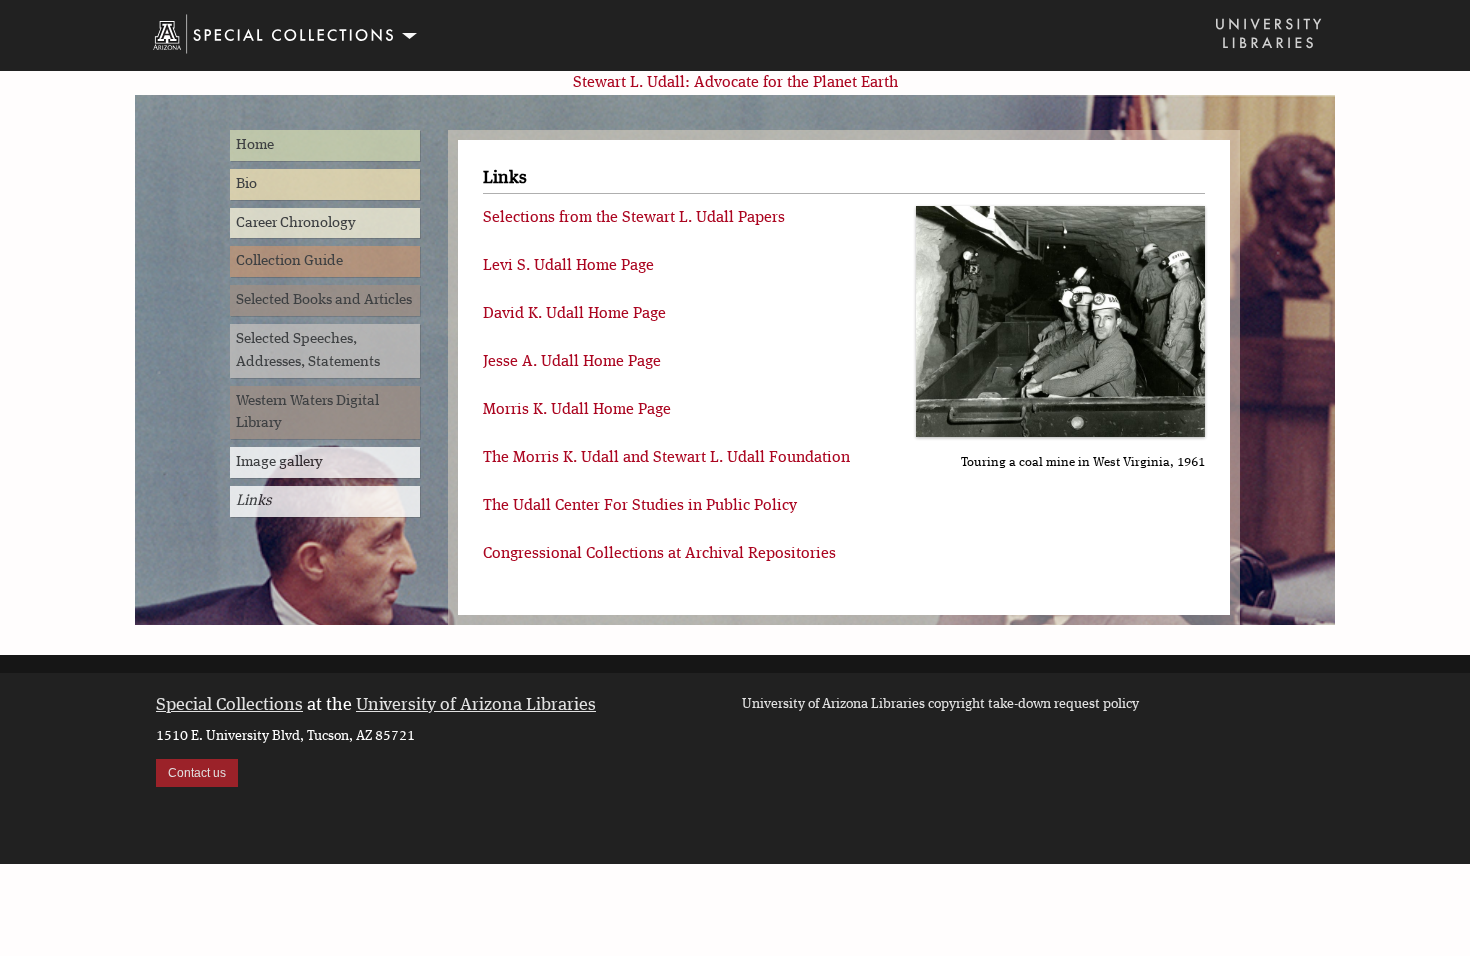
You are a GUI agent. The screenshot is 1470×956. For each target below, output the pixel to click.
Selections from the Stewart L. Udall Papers (634, 218)
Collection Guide (289, 261)
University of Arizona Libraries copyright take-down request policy (940, 704)
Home (255, 145)
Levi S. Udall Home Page (568, 266)
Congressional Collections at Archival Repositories (659, 554)
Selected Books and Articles (324, 300)
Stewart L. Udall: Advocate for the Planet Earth (735, 83)
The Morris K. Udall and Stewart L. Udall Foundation (666, 458)
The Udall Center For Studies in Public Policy (640, 506)
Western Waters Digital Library (307, 412)
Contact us (197, 773)
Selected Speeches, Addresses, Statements (308, 350)
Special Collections (229, 705)
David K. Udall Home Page (574, 314)
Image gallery (279, 462)
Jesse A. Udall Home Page (572, 362)
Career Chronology (296, 223)
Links (254, 501)
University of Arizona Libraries (476, 705)
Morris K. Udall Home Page (577, 410)
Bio (246, 184)
